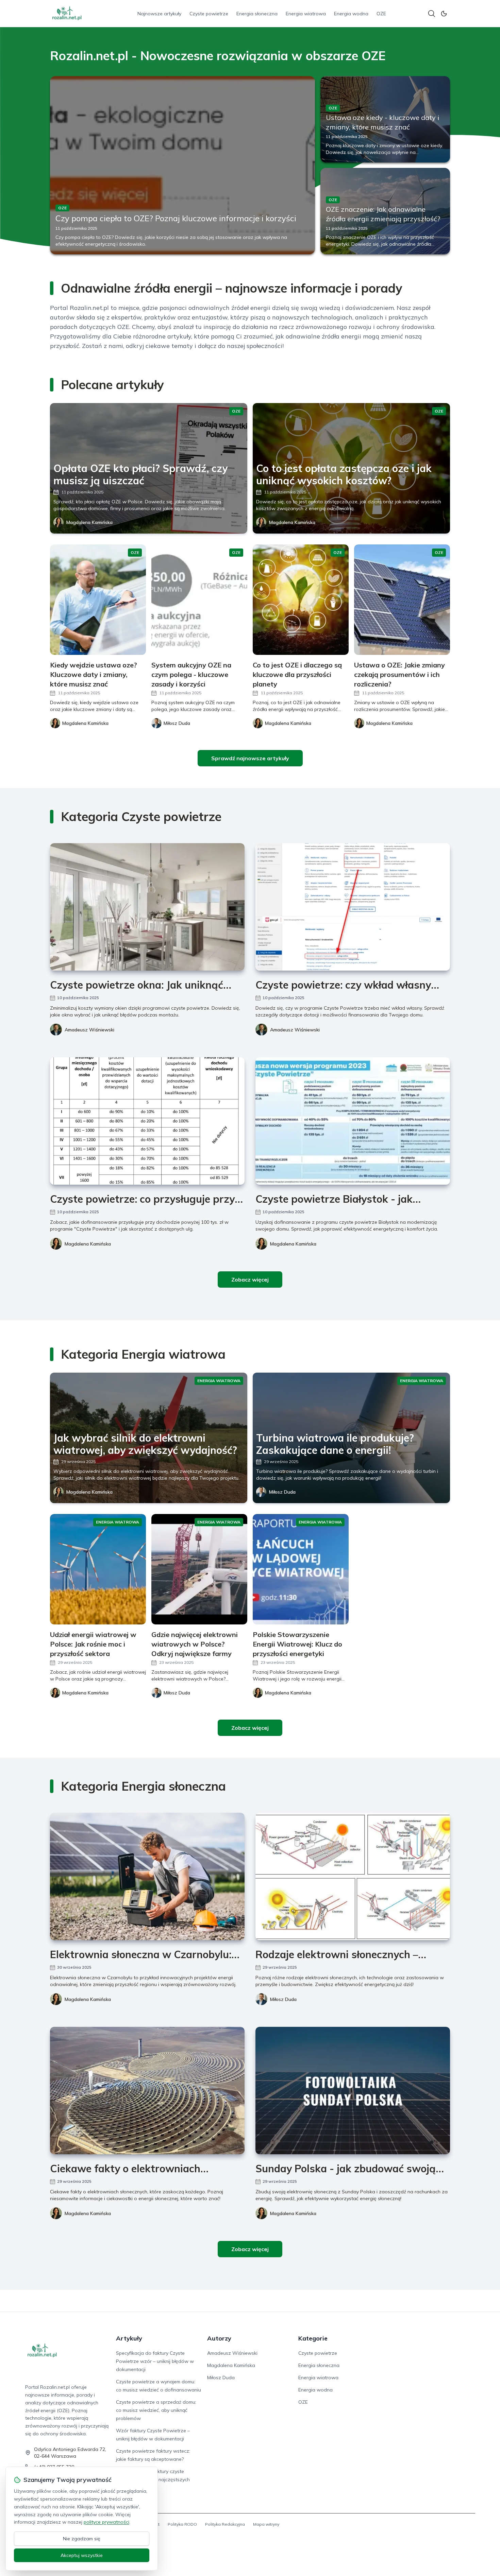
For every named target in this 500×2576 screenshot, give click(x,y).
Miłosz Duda (282, 1492)
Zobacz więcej (250, 1280)
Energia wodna (351, 14)
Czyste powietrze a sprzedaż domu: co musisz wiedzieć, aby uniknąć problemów (156, 2410)
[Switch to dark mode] (444, 14)
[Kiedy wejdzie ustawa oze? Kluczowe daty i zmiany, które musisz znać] (98, 600)
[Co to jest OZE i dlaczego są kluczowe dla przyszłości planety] (301, 600)
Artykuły (129, 2338)
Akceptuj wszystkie (82, 2555)
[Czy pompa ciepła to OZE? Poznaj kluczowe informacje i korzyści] (182, 165)
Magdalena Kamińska (89, 522)
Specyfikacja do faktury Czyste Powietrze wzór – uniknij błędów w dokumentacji (155, 2361)
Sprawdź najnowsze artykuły (250, 758)
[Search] (432, 14)
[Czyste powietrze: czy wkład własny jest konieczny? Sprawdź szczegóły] (353, 907)
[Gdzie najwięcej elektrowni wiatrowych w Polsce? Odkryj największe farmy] (199, 1569)
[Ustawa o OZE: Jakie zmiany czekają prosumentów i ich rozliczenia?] (402, 600)
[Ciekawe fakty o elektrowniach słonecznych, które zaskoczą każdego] (147, 2091)
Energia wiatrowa (306, 14)
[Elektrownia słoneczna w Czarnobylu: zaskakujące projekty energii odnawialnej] (147, 1876)
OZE (381, 14)
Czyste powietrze (209, 14)
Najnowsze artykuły (159, 14)
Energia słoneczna (257, 14)
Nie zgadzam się (82, 2539)
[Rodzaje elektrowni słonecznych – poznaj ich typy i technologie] (353, 1876)
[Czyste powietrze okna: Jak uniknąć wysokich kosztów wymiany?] (147, 907)
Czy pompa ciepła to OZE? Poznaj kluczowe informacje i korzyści (176, 218)
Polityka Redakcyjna (225, 2524)
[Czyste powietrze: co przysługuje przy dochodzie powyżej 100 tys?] (147, 1121)
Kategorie (313, 2338)
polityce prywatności (106, 2522)
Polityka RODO (182, 2524)
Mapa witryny (266, 2524)
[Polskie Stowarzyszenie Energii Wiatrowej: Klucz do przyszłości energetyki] (301, 1569)
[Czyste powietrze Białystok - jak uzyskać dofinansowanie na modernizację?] (353, 1121)
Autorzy (219, 2338)
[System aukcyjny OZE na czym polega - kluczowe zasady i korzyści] (199, 600)
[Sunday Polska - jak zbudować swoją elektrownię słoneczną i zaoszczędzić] (353, 2091)
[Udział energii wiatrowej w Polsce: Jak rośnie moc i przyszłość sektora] (98, 1569)
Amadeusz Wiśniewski (89, 1030)
